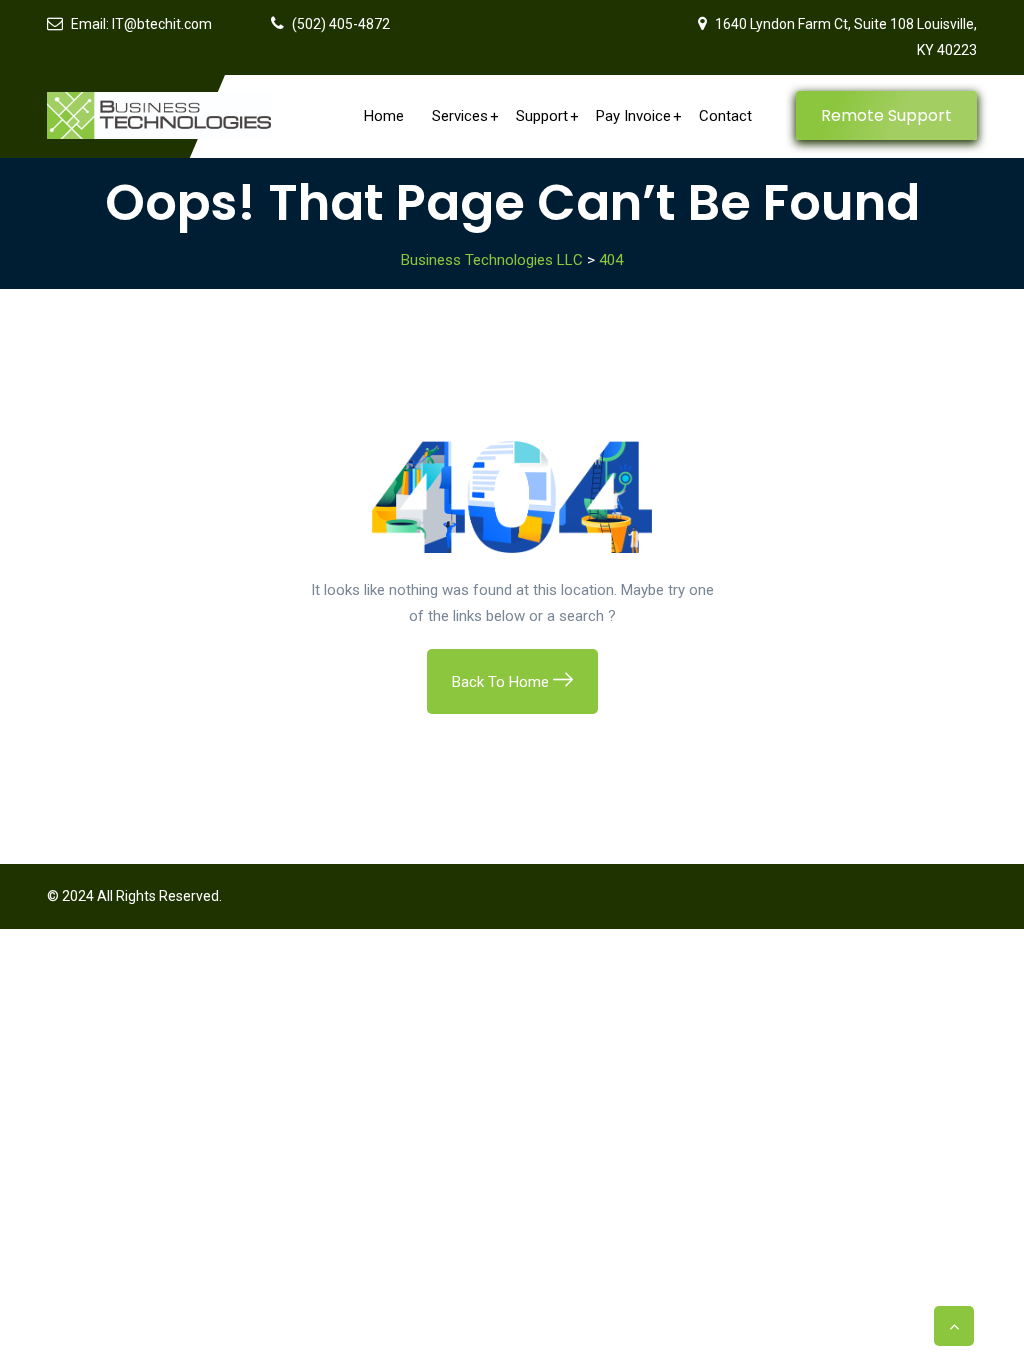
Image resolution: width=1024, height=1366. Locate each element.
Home (384, 116)
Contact (725, 116)
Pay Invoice (633, 116)
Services (460, 116)
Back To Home (502, 682)
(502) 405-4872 (341, 24)
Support (542, 116)
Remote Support (886, 115)
